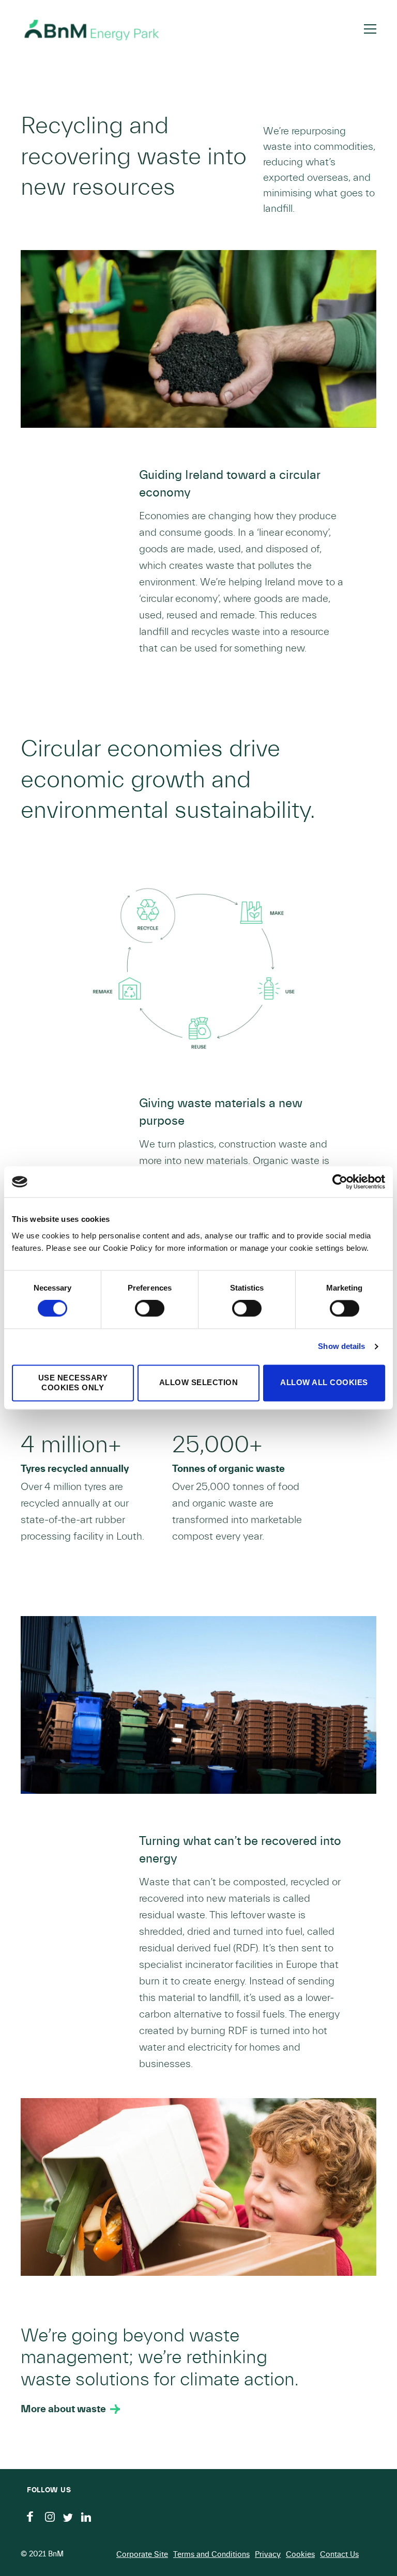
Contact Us (339, 2555)
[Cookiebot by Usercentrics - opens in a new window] (340, 1182)
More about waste (63, 2409)
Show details (341, 1347)
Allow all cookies (324, 1383)
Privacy (268, 2555)
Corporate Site (142, 2555)
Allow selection (199, 1383)
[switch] (150, 1309)
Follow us (49, 2490)
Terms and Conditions (211, 2555)
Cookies (300, 2555)
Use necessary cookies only (73, 1383)
